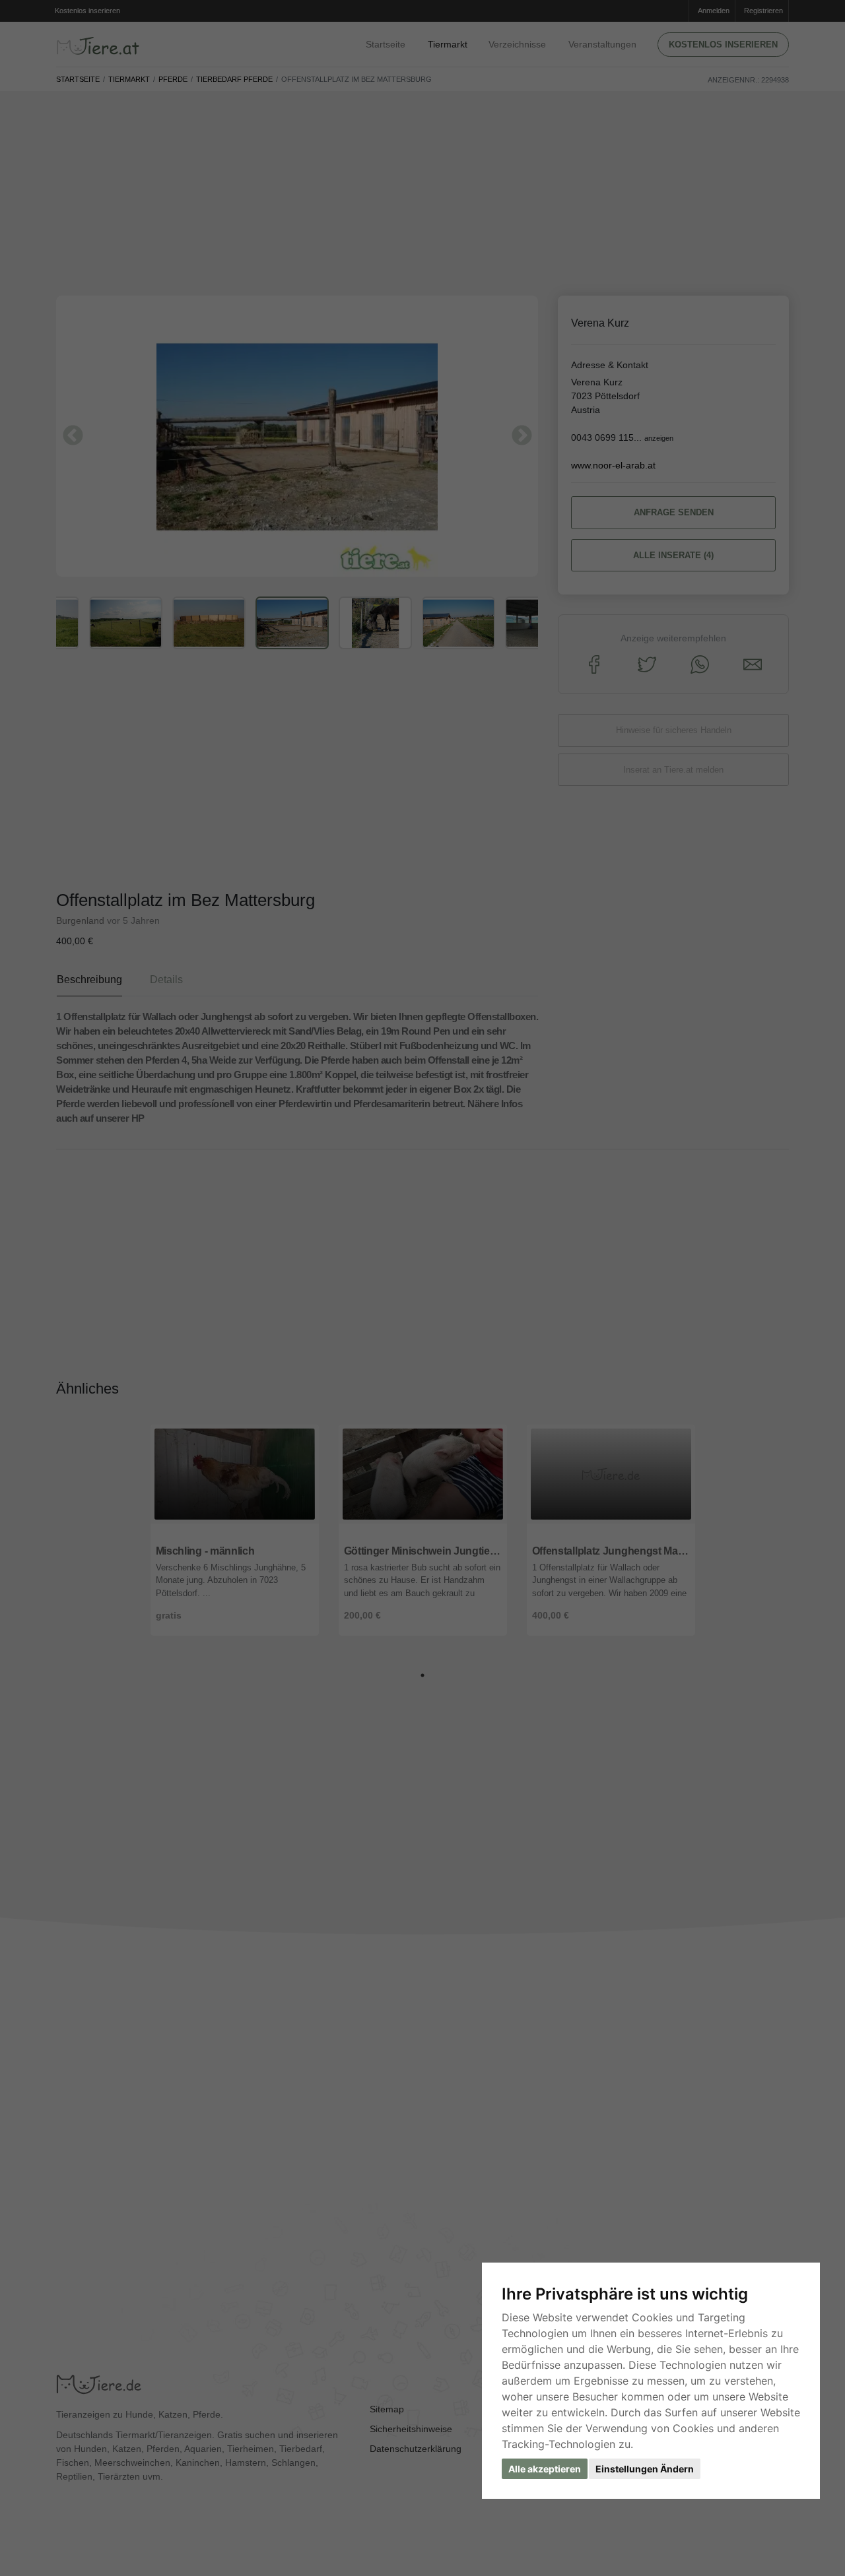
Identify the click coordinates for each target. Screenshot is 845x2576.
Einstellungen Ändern (645, 2469)
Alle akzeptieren (545, 2469)
